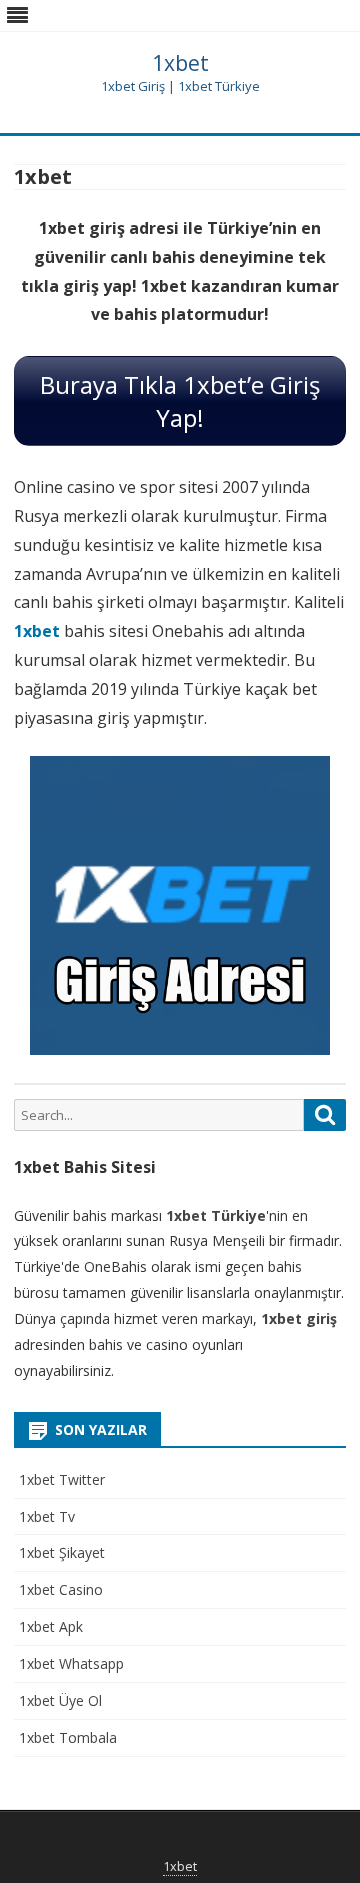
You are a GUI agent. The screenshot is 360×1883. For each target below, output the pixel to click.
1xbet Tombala (68, 1737)
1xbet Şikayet (62, 1552)
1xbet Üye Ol (60, 1700)
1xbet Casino (61, 1589)
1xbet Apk (51, 1626)
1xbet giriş (299, 1318)
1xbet (180, 63)
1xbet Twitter (62, 1479)
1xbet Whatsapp (71, 1663)
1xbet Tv (47, 1516)
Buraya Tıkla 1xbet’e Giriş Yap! (180, 401)
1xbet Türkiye (216, 1215)
